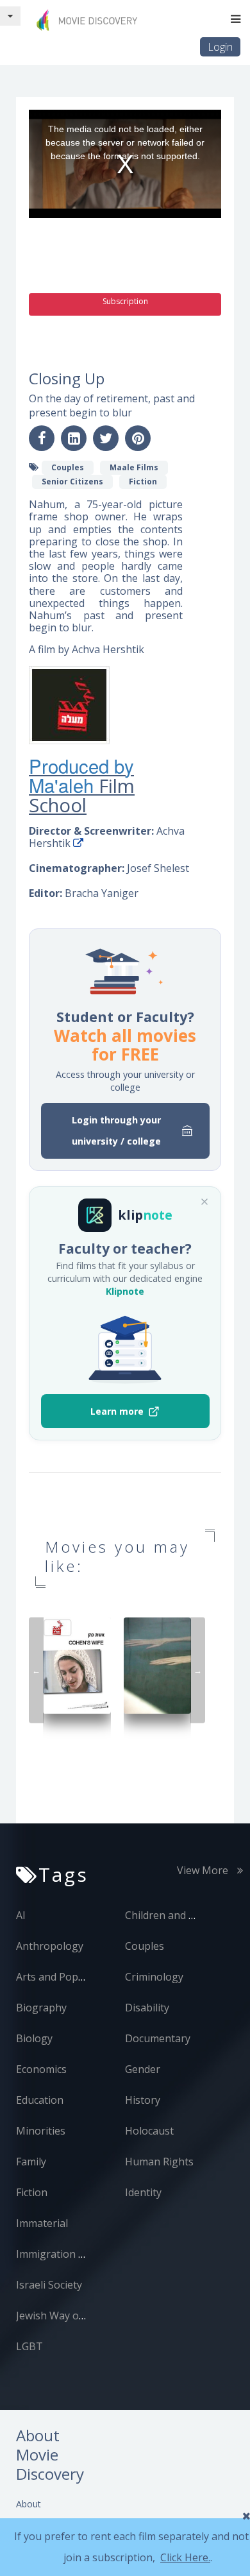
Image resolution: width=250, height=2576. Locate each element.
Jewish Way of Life (60, 2316)
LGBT (29, 2346)
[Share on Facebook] (42, 438)
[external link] (78, 843)
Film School (82, 796)
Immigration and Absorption (85, 2254)
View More (204, 1870)
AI (21, 1915)
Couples (145, 1946)
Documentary (158, 2038)
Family (31, 2162)
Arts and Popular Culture (76, 1977)
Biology (34, 2038)
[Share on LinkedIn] (74, 438)
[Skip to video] (10, 16)
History (143, 2100)
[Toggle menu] (236, 19)
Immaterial (42, 2223)
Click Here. (185, 2557)
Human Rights (159, 2162)
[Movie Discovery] (90, 20)
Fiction (32, 2192)
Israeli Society (49, 2285)
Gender (143, 2069)
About (29, 2504)
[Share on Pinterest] (138, 438)
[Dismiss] (204, 1202)
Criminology (154, 1977)
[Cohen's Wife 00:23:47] (77, 1665)
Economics (41, 2069)
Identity (143, 2192)
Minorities (41, 2131)
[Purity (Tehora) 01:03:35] (158, 1665)
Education (40, 2100)
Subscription (125, 301)
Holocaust (149, 2131)
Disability (147, 2008)
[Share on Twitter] (106, 438)
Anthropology (50, 1946)
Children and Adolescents (186, 1915)
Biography (41, 2008)
